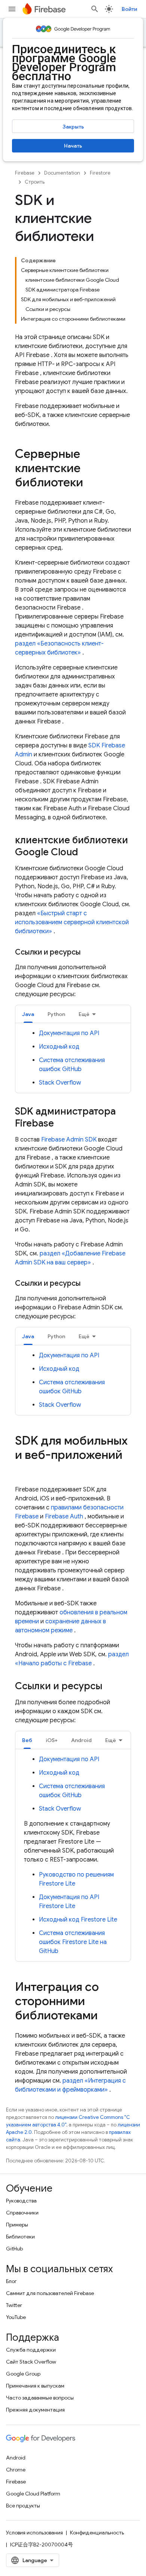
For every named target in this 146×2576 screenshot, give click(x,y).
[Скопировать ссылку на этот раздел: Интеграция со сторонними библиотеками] (105, 2016)
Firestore (100, 173)
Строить (35, 182)
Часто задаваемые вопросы (40, 2398)
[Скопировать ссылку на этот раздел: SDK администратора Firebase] (61, 1124)
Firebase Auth (64, 1517)
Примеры (17, 2225)
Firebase (25, 173)
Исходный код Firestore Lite (78, 1920)
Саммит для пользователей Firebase (50, 2293)
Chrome (16, 2470)
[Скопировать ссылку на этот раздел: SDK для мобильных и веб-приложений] (22, 1470)
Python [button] (56, 1014)
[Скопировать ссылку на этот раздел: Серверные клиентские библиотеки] (91, 483)
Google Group (23, 2374)
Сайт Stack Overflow (31, 2362)
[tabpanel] (73, 1058)
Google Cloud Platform (33, 2494)
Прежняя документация (35, 2410)
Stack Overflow (60, 1083)
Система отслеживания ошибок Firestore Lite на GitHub (73, 1942)
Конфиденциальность (97, 2533)
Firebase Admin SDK (69, 1140)
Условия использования (34, 2533)
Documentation (62, 173)
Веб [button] (27, 1740)
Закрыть (73, 127)
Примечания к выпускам (35, 2386)
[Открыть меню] (12, 9)
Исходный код (59, 1047)
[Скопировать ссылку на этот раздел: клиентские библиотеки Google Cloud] (85, 853)
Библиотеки (20, 2237)
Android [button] (81, 1740)
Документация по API (69, 1033)
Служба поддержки (31, 2350)
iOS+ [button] (52, 1740)
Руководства (21, 2201)
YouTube (16, 2317)
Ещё (84, 1014)
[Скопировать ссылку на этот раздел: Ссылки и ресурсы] (88, 952)
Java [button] (28, 1014)
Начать (73, 146)
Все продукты (23, 2506)
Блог (11, 2281)
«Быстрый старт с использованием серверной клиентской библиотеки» (72, 922)
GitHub (14, 2249)
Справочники (22, 2213)
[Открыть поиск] (95, 9)
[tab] (28, 1014)
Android (16, 2458)
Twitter (14, 2305)
